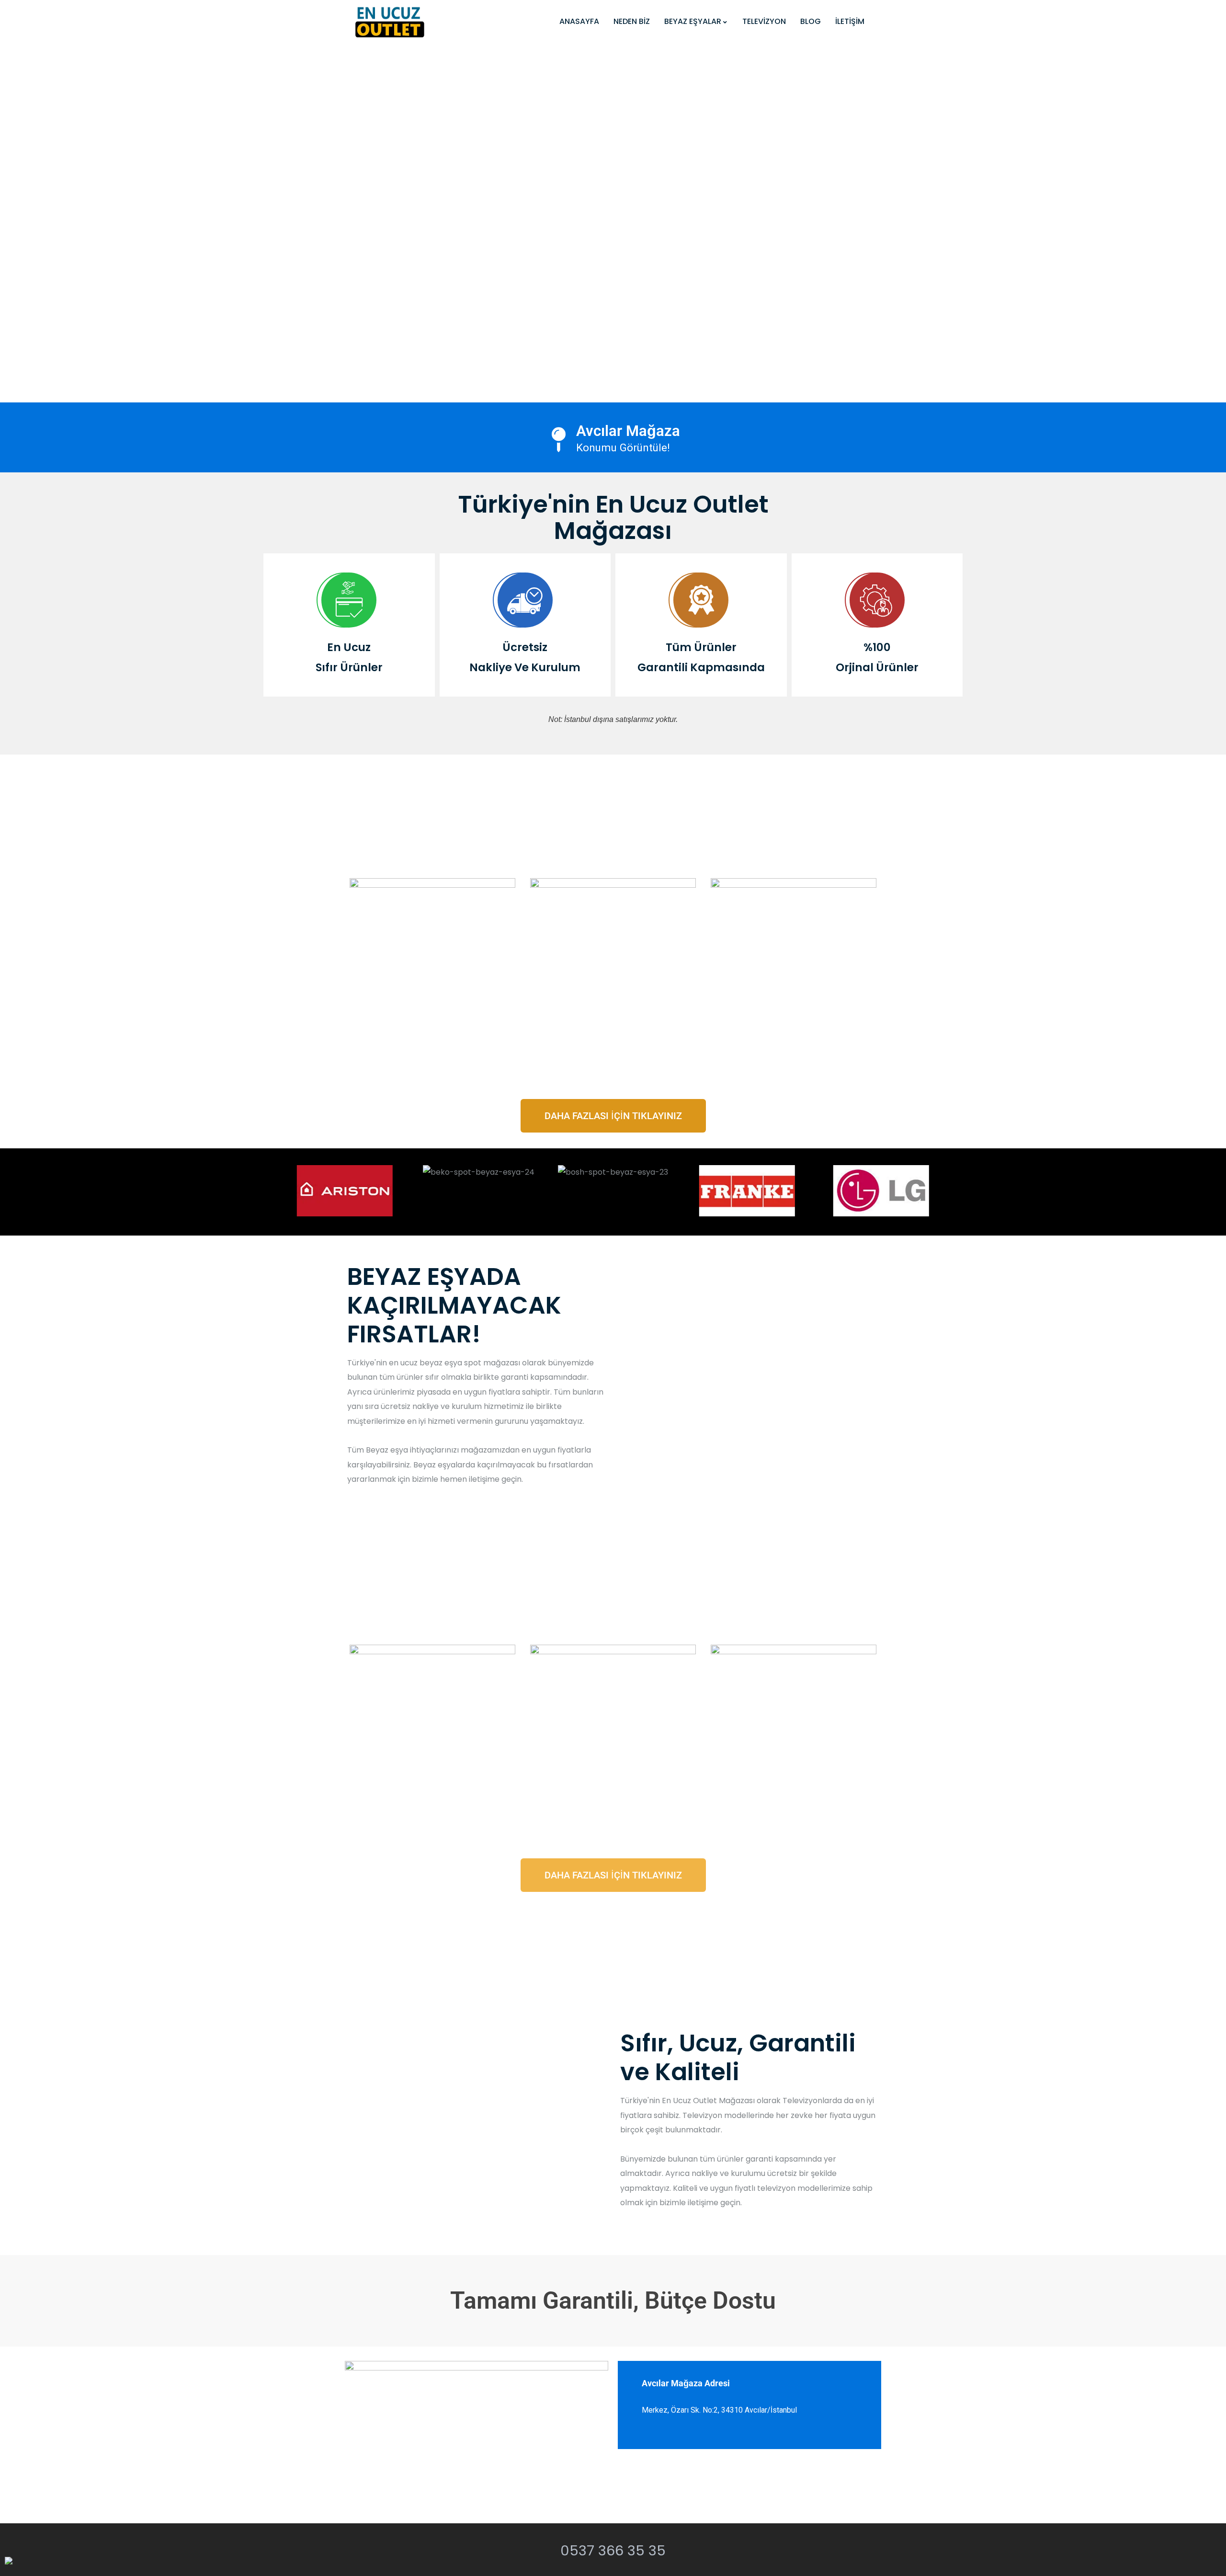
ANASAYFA (579, 21)
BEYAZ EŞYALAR (693, 21)
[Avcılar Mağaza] (559, 440)
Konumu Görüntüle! (623, 447)
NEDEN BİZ (632, 21)
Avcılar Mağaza (628, 431)
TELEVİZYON (764, 21)
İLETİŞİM (850, 21)
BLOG (811, 21)
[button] (287, 1191)
